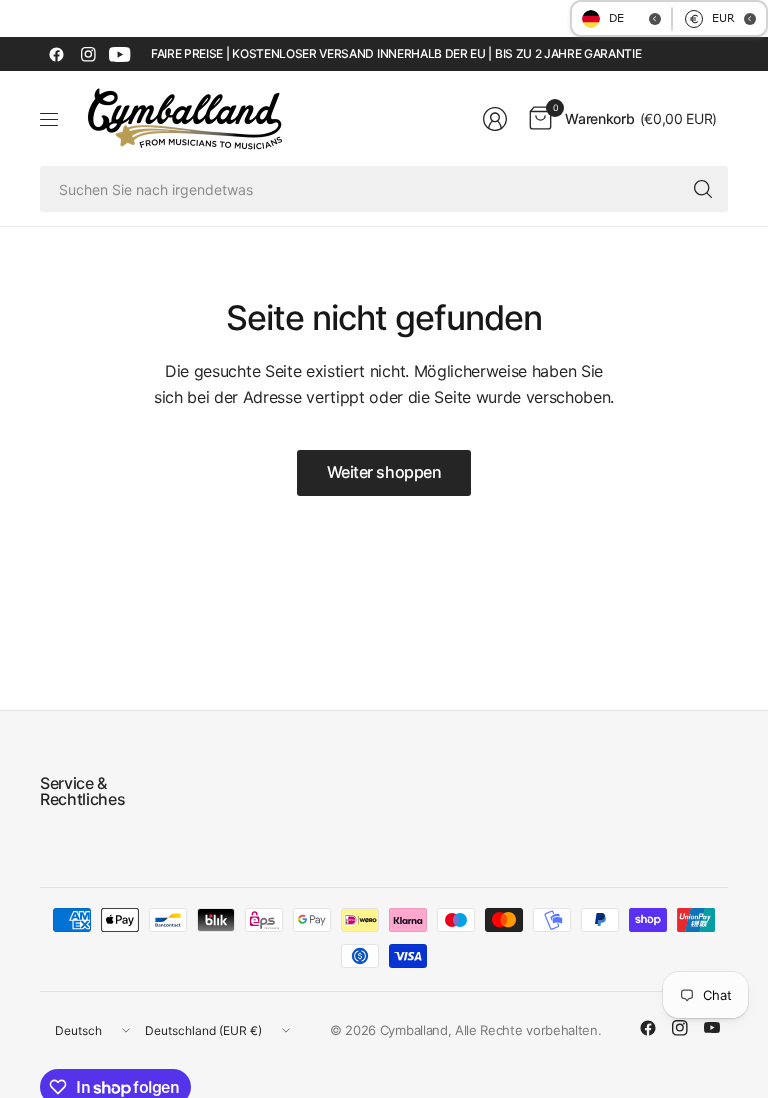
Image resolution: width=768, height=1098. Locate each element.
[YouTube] (120, 54)
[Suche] (703, 189)
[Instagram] (88, 54)
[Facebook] (56, 54)
